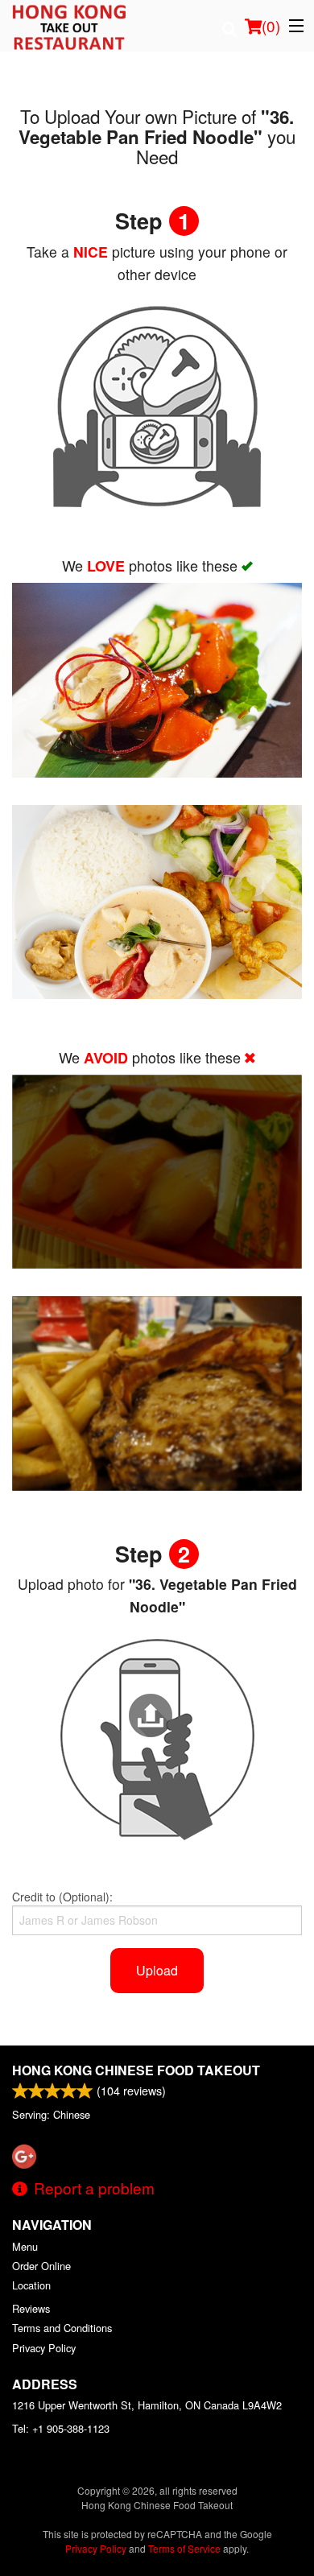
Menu (25, 2246)
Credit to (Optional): (62, 1897)
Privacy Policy (44, 2348)
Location (31, 2285)
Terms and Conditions (62, 2328)
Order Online (41, 2266)
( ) (271, 25)
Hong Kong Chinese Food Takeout (136, 2070)
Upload (157, 1970)
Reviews (31, 2308)
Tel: (61, 2428)
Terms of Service (184, 2548)
